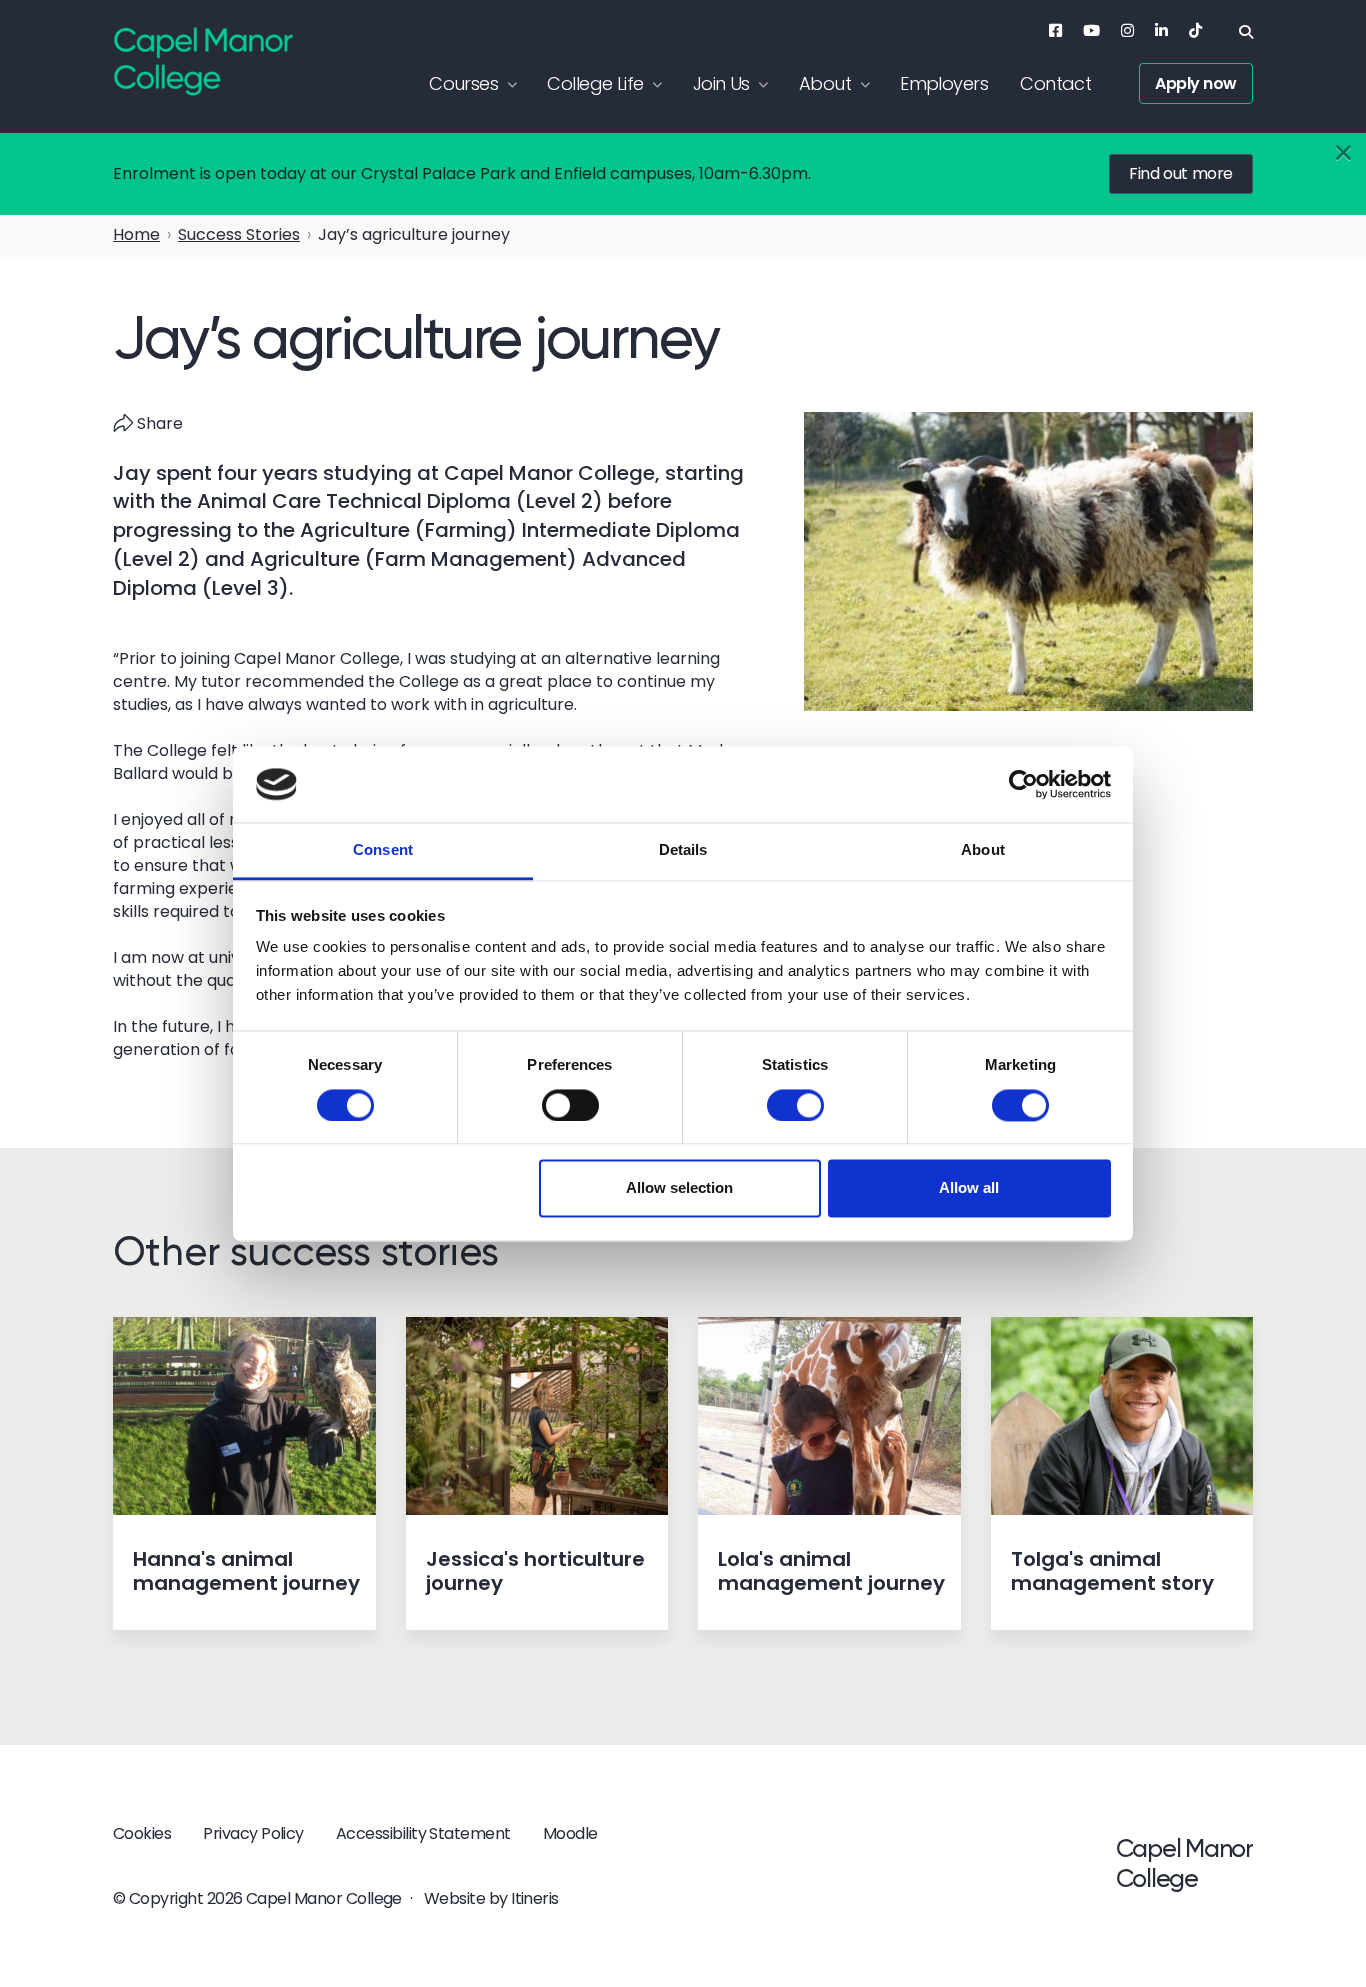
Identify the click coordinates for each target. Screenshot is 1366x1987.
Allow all (969, 1188)
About (825, 83)
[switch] (570, 1105)
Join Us (721, 83)
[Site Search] (1246, 32)
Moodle (570, 1833)
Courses (463, 83)
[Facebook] (1055, 30)
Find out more (1181, 173)
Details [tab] (683, 850)
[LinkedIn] (1161, 30)
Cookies (142, 1833)
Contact (1055, 83)
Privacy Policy (253, 1833)
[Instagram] (1127, 30)
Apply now (1196, 83)
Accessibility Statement (423, 1833)
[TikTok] (1195, 30)
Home (136, 234)
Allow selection (679, 1188)
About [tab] (983, 850)
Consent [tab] (383, 850)
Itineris (535, 1898)
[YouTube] (1091, 30)
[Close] (1343, 154)
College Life (595, 83)
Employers (944, 83)
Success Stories (239, 234)
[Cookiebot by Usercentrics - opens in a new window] (1023, 784)
